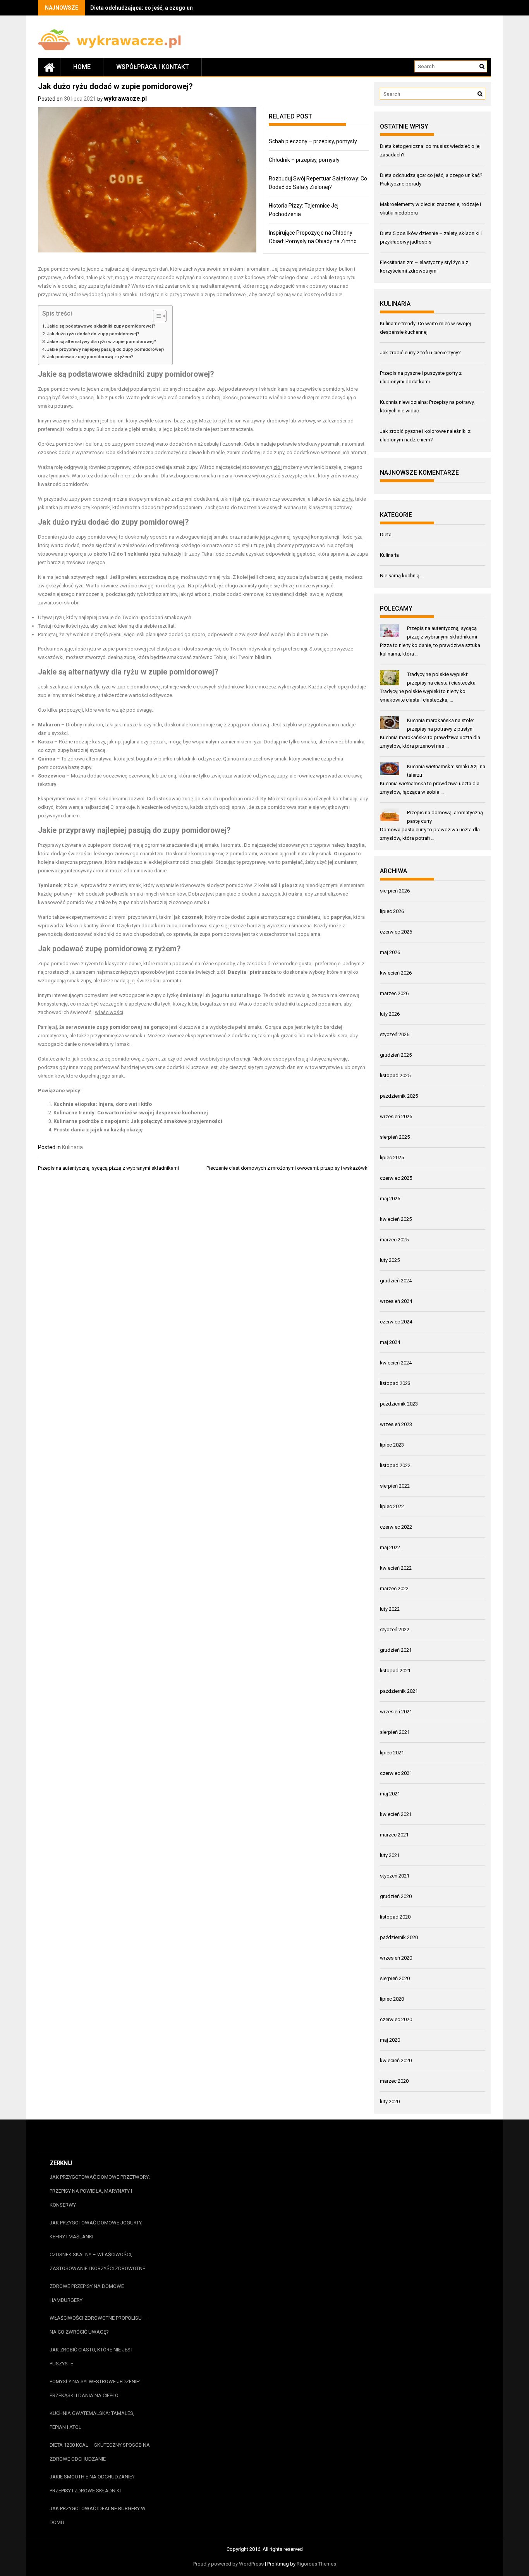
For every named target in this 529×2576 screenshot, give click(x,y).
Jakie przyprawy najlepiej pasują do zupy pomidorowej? (106, 349)
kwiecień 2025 (396, 1219)
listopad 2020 (395, 1917)
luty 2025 (390, 1260)
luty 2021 (390, 1855)
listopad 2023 (395, 1383)
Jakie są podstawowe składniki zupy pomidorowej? (101, 326)
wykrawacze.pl (125, 99)
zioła (347, 499)
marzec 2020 (394, 2081)
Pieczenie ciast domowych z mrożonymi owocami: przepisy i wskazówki (288, 1168)
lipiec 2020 (392, 1999)
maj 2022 (390, 1547)
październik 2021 (399, 1691)
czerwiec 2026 (396, 932)
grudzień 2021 (396, 1650)
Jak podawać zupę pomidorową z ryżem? (90, 357)
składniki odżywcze (198, 759)
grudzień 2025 (396, 1055)
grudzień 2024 (396, 1281)
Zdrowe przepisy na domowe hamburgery (87, 2293)
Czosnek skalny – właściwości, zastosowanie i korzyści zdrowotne (97, 2261)
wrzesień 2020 (396, 1958)
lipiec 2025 (392, 1158)
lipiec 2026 (392, 911)
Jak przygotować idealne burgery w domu (98, 2515)
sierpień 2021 (395, 1732)
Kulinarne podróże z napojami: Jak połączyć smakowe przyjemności (138, 1121)
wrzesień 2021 (396, 1712)
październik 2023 (399, 1404)
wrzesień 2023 (396, 1424)
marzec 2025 (394, 1240)
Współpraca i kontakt (153, 67)
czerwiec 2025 (396, 1178)
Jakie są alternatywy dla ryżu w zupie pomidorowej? (101, 342)
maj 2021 (390, 1794)
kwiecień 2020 (396, 2060)
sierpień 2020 (395, 1978)
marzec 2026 (394, 993)
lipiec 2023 (392, 1445)
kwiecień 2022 (396, 1568)
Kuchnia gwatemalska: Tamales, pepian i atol (92, 2420)
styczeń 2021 (395, 1876)
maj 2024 (390, 1342)
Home (82, 67)
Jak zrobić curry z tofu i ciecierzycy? (420, 353)
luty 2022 (390, 1609)
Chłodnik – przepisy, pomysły (304, 160)
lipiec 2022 (392, 1506)
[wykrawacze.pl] (49, 67)
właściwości (109, 1012)
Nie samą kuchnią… (401, 576)
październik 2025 (399, 1096)
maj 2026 (390, 952)
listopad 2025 (395, 1075)
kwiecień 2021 (396, 1814)
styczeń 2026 (395, 1034)
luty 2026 (390, 1014)
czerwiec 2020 (396, 2019)
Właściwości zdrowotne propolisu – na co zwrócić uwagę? (98, 2325)
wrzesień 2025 (396, 1116)
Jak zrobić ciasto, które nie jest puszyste (91, 2357)
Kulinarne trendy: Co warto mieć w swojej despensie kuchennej (131, 1113)
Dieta (386, 535)
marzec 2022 (394, 1588)
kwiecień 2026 (396, 973)
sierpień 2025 (395, 1137)
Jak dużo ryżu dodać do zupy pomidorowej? (93, 334)
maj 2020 (390, 2040)
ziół (278, 467)
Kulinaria (72, 1147)
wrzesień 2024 (396, 1301)
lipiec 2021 (392, 1753)
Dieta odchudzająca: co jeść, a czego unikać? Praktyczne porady (173, 8)
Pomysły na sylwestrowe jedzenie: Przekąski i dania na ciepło (95, 2388)
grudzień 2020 (396, 1896)
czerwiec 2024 (396, 1322)
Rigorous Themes (316, 2564)
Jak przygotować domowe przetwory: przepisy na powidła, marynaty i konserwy (100, 2191)
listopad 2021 (395, 1671)
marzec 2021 (394, 1835)
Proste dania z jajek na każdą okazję (98, 1130)
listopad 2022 (395, 1465)
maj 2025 (390, 1199)
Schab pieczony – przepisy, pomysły (313, 141)
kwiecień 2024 (396, 1363)
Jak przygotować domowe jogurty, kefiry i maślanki (96, 2230)
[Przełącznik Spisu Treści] (156, 316)
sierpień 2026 (395, 891)
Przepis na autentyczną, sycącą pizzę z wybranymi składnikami (108, 1168)
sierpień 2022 (395, 1486)
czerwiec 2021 (396, 1773)
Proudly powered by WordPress (228, 2564)
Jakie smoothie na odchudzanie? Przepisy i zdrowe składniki (92, 2484)
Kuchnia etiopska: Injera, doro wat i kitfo (103, 1104)
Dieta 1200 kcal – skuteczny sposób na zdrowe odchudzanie (100, 2452)
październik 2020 (399, 1937)
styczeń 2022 (395, 1630)
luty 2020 (390, 2101)
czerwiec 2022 (396, 1527)
